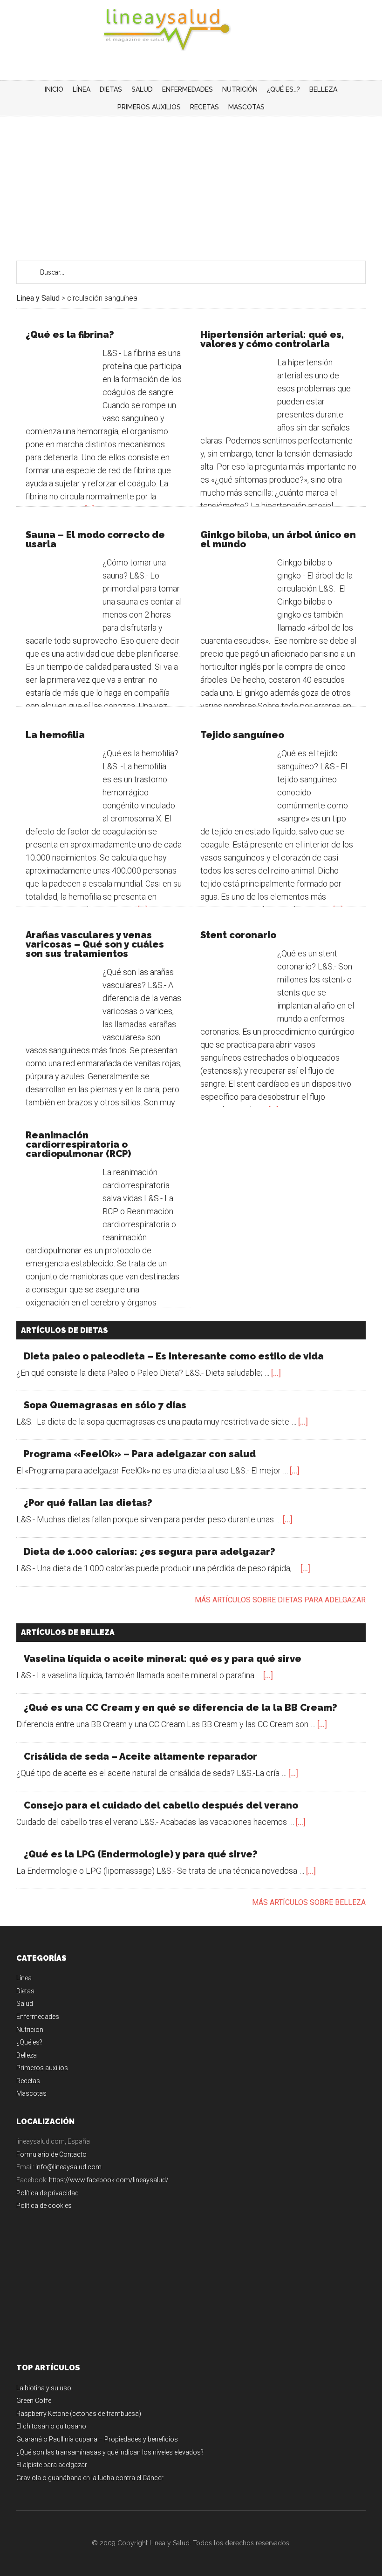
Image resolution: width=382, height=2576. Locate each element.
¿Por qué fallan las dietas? (88, 1503)
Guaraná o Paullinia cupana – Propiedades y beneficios (97, 2439)
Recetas (28, 2081)
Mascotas (31, 2093)
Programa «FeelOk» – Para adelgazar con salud (140, 1454)
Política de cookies (44, 2206)
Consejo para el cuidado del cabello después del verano (161, 1805)
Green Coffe (34, 2401)
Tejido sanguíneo (242, 735)
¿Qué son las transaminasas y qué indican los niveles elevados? (110, 2452)
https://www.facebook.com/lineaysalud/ (109, 2180)
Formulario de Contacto (51, 2154)
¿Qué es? (29, 2042)
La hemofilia (55, 735)
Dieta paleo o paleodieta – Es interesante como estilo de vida (174, 1356)
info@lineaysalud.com (68, 2167)
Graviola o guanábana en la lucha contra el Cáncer (90, 2478)
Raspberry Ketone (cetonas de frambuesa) (79, 2414)
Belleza (27, 2055)
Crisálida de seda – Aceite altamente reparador (140, 1756)
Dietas (25, 1991)
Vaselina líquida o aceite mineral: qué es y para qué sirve (163, 1659)
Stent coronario (238, 935)
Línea (24, 1978)
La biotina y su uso (44, 2388)
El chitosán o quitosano (51, 2426)
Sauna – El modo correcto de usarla (95, 539)
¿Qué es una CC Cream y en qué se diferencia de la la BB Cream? (181, 1708)
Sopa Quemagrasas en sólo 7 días (105, 1405)
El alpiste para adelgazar (52, 2465)
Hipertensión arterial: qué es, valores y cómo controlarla (272, 339)
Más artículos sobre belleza (309, 1902)
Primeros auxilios (42, 2068)
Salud (25, 2004)
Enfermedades (38, 2017)
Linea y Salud (191, 30)
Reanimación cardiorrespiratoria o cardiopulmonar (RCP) (78, 1144)
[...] (276, 1373)
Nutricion (30, 2030)
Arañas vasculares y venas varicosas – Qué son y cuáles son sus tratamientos (95, 944)
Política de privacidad (48, 2193)
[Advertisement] (191, 186)
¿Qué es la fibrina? (70, 335)
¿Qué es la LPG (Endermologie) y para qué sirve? (141, 1854)
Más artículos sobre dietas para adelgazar (280, 1600)
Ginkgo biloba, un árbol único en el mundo (278, 539)
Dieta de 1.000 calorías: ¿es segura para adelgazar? (150, 1552)
